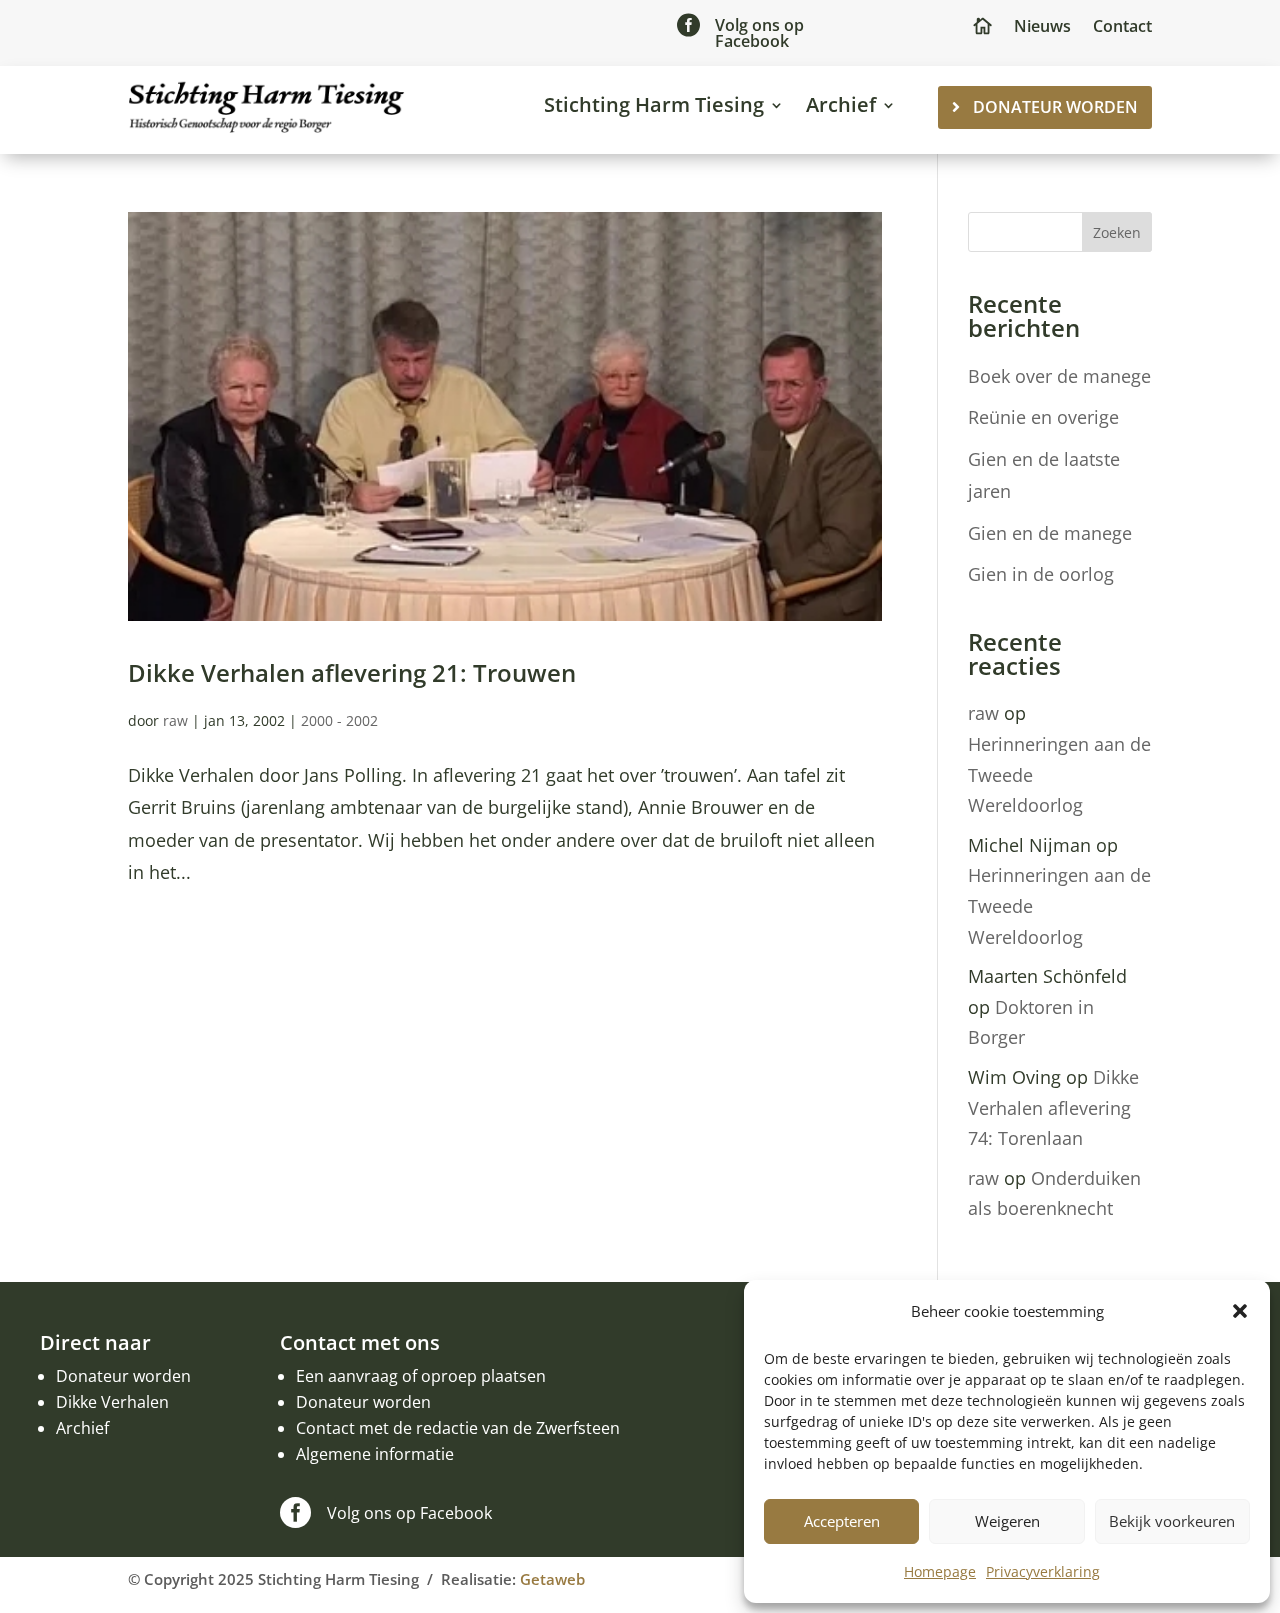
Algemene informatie (375, 1454)
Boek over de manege (1059, 376)
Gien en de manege (1050, 533)
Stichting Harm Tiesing (654, 104)
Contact (1122, 28)
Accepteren (842, 1521)
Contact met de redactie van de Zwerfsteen (458, 1428)
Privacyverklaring (1043, 1571)
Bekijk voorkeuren (1172, 1521)
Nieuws (1042, 28)
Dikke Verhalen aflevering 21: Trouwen (352, 672)
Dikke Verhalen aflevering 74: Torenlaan (1053, 1107)
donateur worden (1055, 107)
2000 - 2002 (339, 720)
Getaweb (552, 1579)
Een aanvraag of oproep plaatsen (421, 1376)
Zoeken (1117, 232)
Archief (841, 104)
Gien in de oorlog (1041, 574)
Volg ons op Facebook (759, 33)
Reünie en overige (1043, 417)
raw (175, 720)
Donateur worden (123, 1376)
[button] (1240, 1311)
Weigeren (1007, 1521)
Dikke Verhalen (112, 1402)
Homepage (940, 1571)
